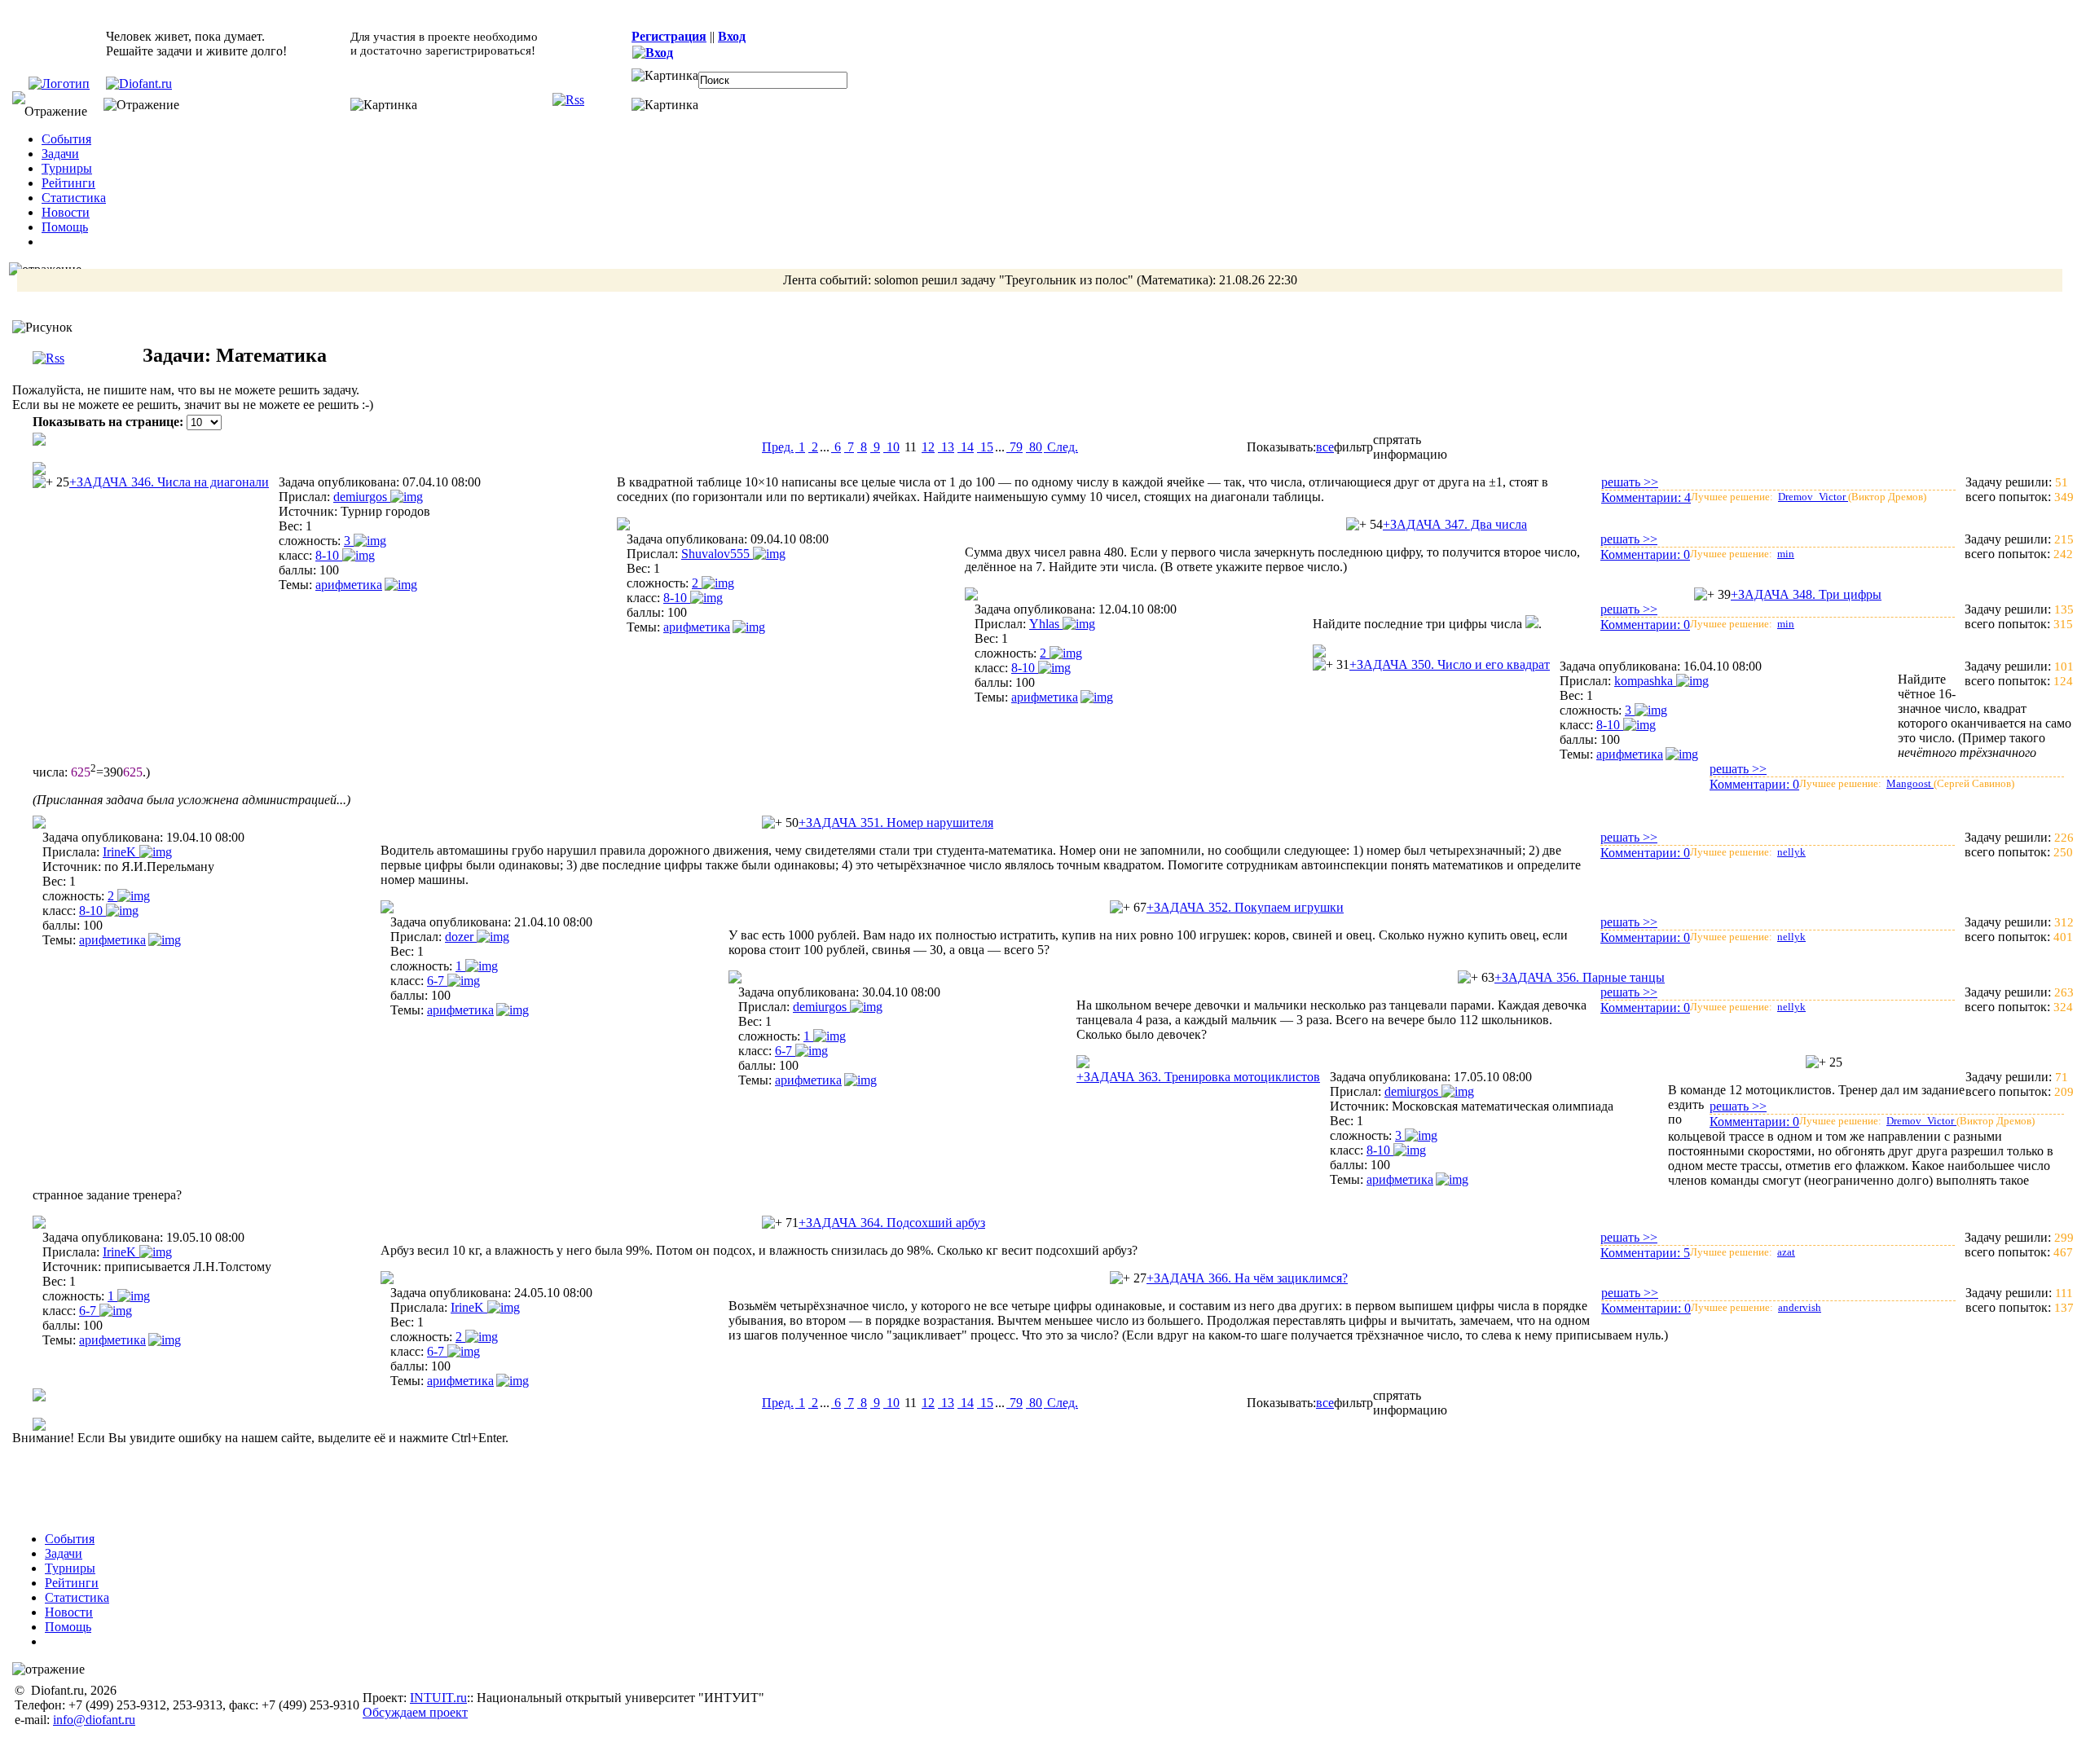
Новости (66, 212)
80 (1034, 447)
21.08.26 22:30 (1258, 280)
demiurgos (362, 497)
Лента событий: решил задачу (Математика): (1040, 280)
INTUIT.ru (438, 1698)
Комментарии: (1646, 497)
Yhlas (1046, 624)
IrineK (121, 852)
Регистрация (669, 36)
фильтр (1353, 447)
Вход (732, 36)
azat (1786, 1252)
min (1786, 554)
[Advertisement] (1054, 1482)
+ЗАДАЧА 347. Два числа (1455, 524)
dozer (461, 937)
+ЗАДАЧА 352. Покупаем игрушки (1245, 907)
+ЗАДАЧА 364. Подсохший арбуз (892, 1223)
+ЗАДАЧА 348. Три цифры (1806, 594)
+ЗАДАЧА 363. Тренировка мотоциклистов (1198, 1077)
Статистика (74, 198)
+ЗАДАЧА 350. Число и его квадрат (1450, 664)
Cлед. (1061, 447)
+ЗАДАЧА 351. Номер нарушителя (896, 823)
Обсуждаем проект (415, 1712)
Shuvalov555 (717, 554)
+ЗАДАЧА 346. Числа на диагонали (169, 482)
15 (985, 447)
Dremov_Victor (1813, 497)
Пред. (778, 447)
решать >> (1630, 482)
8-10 (329, 555)
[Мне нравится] (43, 482)
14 (966, 447)
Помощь (65, 227)
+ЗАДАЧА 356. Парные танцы (1580, 977)
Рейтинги (68, 183)
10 (891, 447)
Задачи (60, 154)
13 (946, 447)
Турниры (67, 168)
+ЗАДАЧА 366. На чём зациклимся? (1247, 1278)
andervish (1800, 1307)
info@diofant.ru (94, 1720)
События (66, 139)
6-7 (437, 981)
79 (1014, 447)
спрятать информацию (1410, 447)
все (1325, 447)
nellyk (1791, 852)
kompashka (1645, 681)
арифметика (349, 585)
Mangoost (1910, 783)
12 (928, 447)
